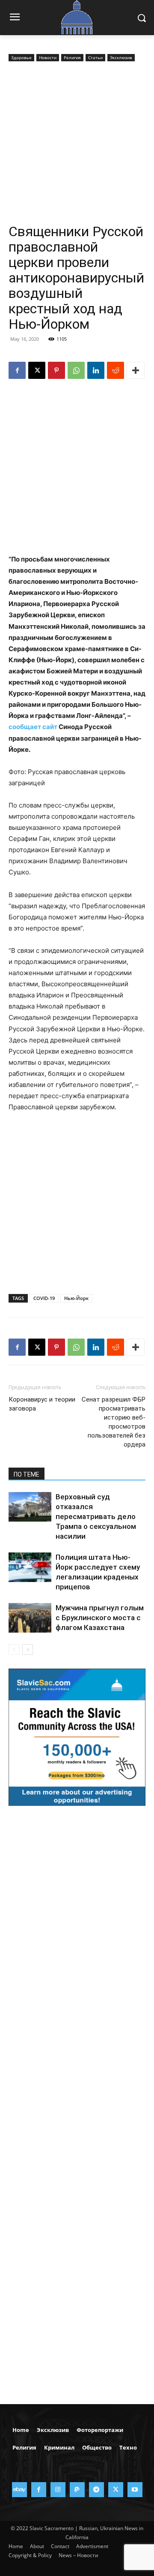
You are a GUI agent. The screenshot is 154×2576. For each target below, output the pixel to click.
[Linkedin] (96, 370)
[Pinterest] (56, 370)
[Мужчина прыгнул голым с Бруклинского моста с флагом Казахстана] (30, 1618)
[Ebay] (19, 2490)
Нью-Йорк (76, 1298)
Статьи (95, 57)
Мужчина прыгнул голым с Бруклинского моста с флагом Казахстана (100, 1618)
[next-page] (28, 1650)
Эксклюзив (121, 57)
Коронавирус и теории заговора (42, 1404)
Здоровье (21, 57)
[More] (136, 370)
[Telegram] (96, 2490)
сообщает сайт (33, 727)
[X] (37, 370)
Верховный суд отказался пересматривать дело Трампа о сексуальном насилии (96, 1516)
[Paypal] (77, 2490)
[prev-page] (14, 1650)
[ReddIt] (115, 370)
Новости (48, 57)
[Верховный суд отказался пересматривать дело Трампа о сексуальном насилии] (30, 1507)
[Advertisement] (77, 144)
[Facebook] (17, 370)
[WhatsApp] (76, 370)
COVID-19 (44, 1298)
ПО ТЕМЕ (27, 1474)
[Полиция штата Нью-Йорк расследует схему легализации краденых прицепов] (30, 1567)
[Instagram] (58, 2490)
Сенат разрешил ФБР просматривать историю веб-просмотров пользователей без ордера (114, 1422)
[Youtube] (135, 2490)
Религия (72, 57)
